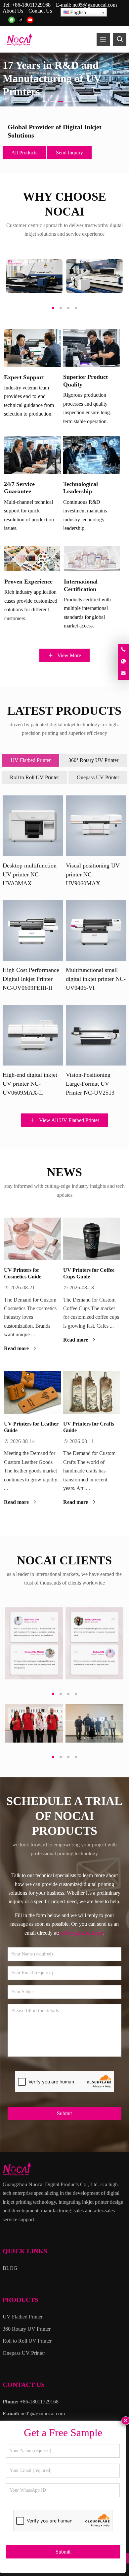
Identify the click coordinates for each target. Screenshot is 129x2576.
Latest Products (64, 711)
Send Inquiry (69, 153)
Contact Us (40, 11)
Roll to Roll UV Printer (34, 777)
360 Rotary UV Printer (27, 2329)
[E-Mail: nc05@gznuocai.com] (123, 674)
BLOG (10, 2268)
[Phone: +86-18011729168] (123, 650)
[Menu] (103, 39)
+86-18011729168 (31, 5)
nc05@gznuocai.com (95, 5)
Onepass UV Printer (98, 777)
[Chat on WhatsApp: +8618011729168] (123, 662)
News (64, 1172)
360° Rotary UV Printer (93, 760)
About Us (13, 11)
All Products (24, 153)
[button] (45, 100)
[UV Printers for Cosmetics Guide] (32, 1239)
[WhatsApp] (12, 20)
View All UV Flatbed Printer (68, 1120)
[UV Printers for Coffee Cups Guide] (92, 1239)
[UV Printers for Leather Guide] (32, 1393)
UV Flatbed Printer (31, 760)
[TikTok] (21, 20)
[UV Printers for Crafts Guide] (92, 1393)
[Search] (120, 39)
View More (68, 655)
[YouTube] (30, 20)
